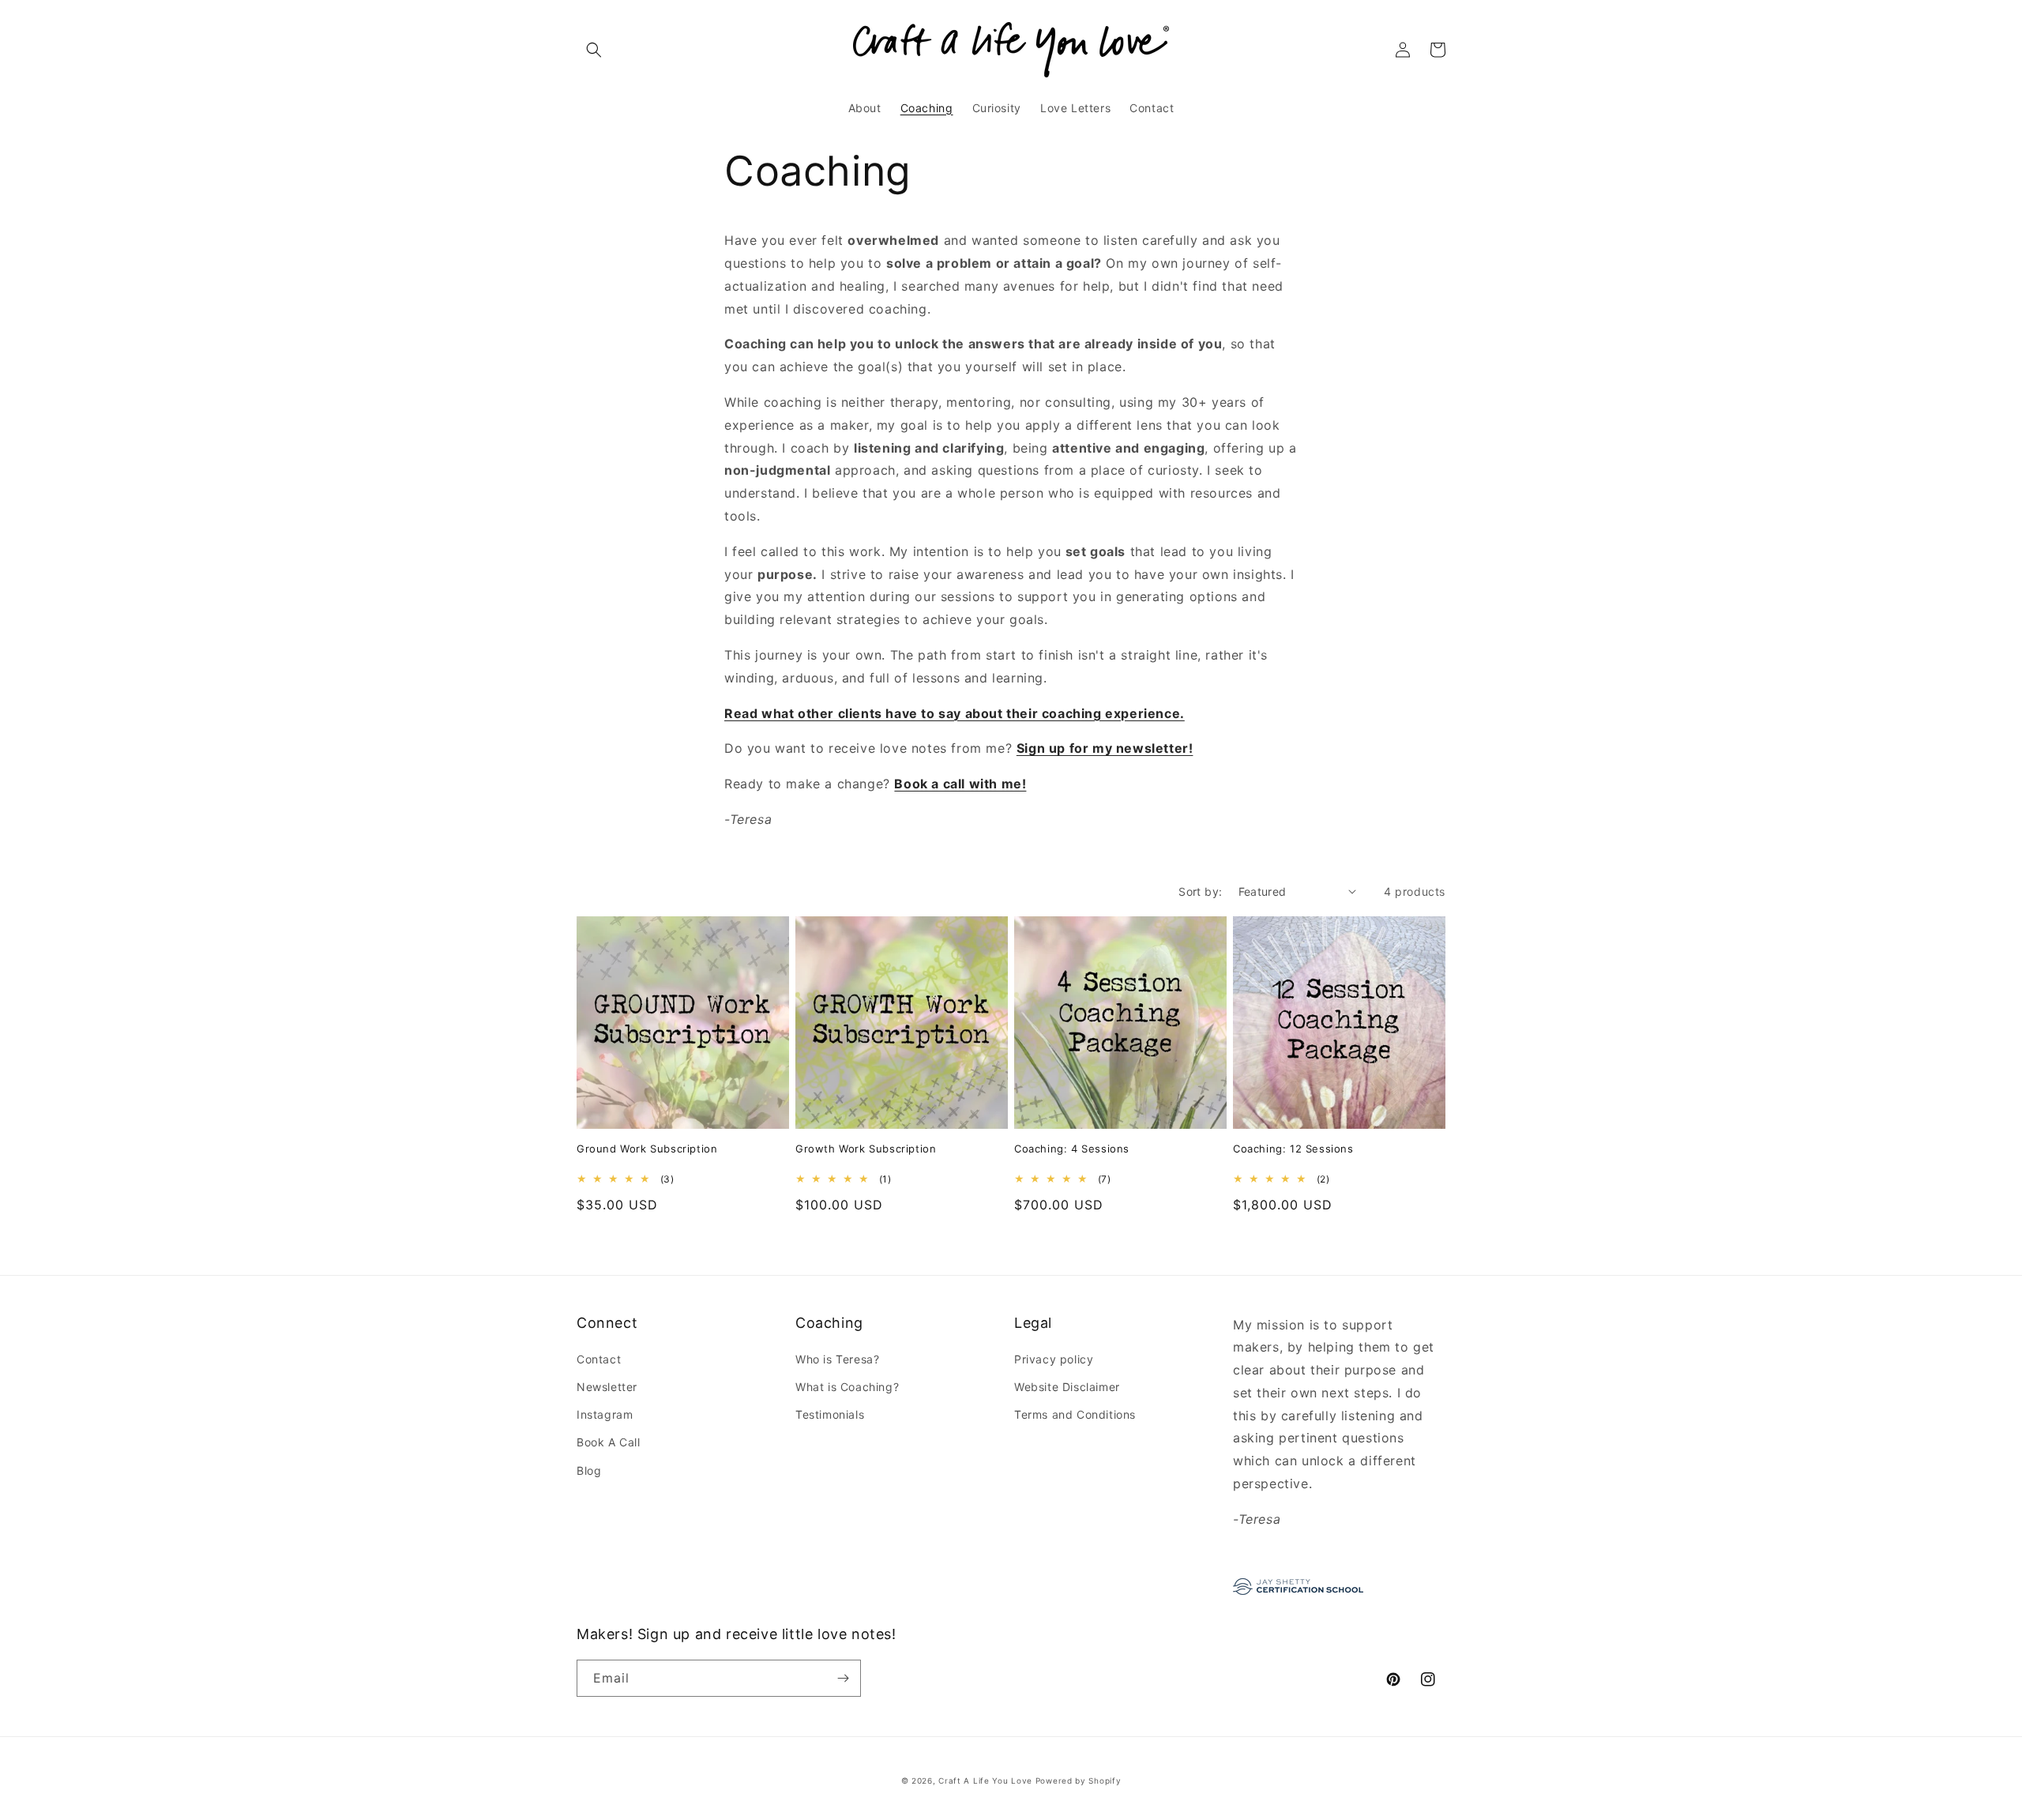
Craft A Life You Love (985, 1781)
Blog (589, 1470)
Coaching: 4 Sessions (1072, 1149)
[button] (594, 50)
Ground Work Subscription (647, 1149)
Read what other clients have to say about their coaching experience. (955, 713)
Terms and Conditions (1075, 1414)
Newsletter (607, 1387)
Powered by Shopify (1079, 1781)
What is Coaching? (847, 1387)
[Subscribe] (843, 1678)
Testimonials (830, 1414)
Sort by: (1200, 891)
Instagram (605, 1414)
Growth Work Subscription (866, 1149)
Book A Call (609, 1442)
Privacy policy (1054, 1359)
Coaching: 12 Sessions (1293, 1149)
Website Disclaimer (1067, 1387)
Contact (599, 1359)
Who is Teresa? (837, 1359)
